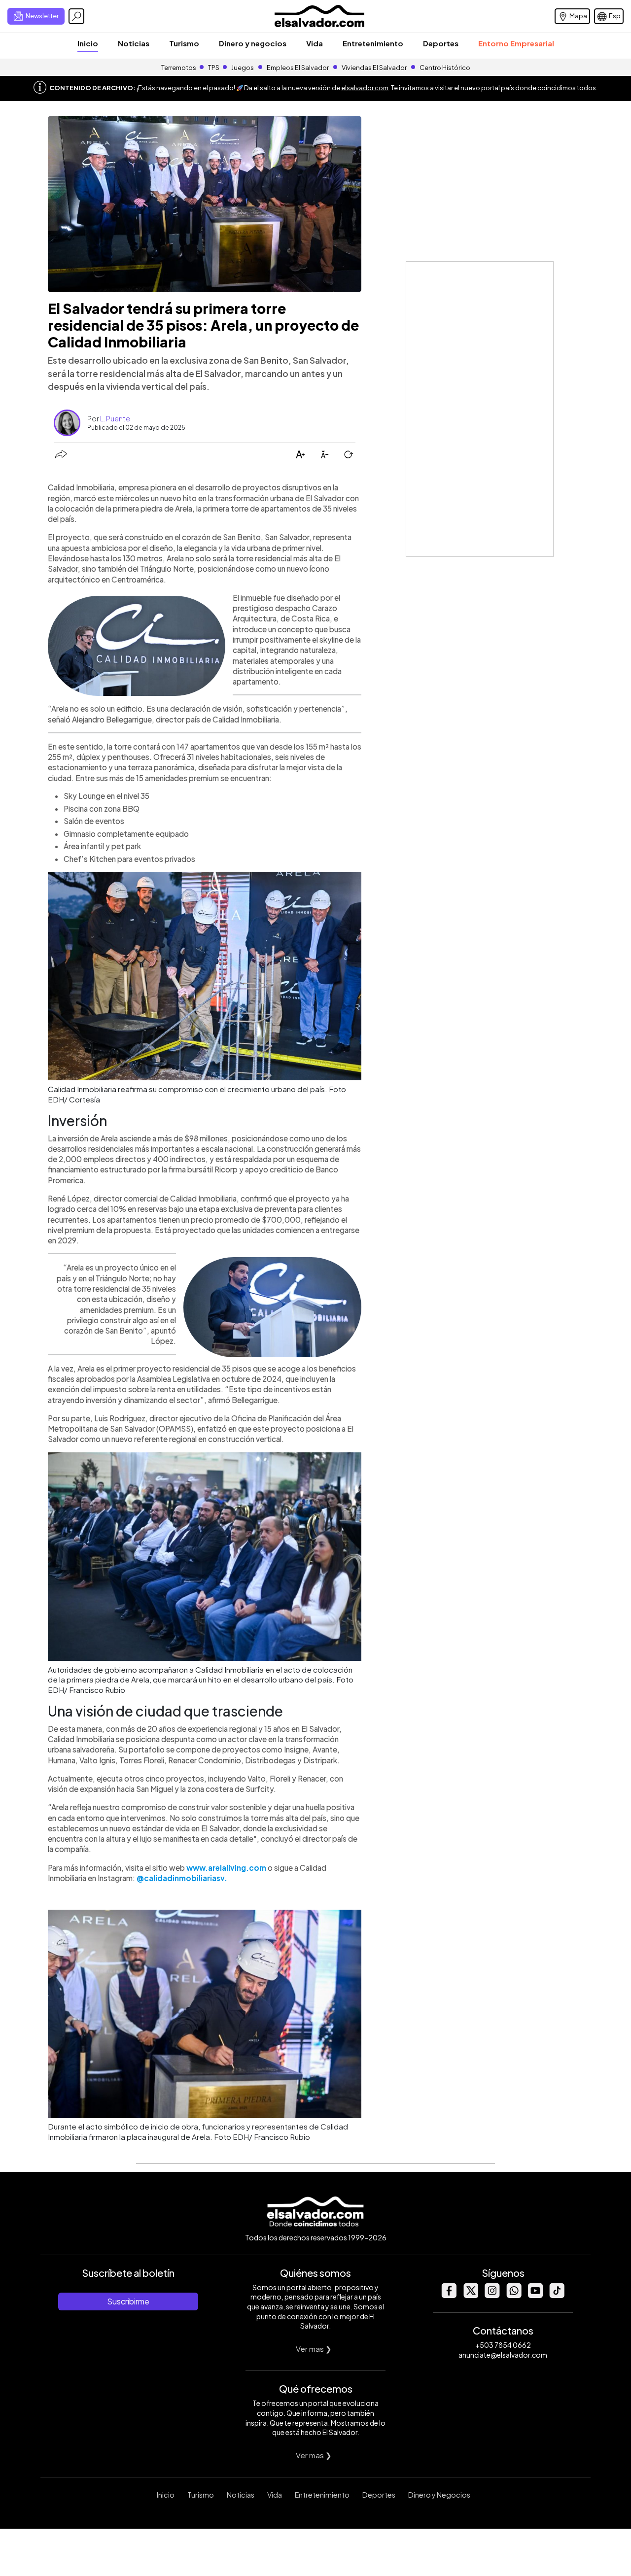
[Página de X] (470, 2295)
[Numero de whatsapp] (514, 2295)
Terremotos (179, 68)
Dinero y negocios (253, 43)
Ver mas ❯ (314, 2349)
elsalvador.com (365, 88)
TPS (214, 68)
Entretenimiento (373, 43)
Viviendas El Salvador (374, 68)
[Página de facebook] (449, 2295)
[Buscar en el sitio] (76, 16)
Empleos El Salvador (298, 68)
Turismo (184, 43)
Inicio (88, 43)
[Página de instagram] (492, 2295)
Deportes (441, 43)
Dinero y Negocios (439, 2495)
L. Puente (115, 418)
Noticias (134, 43)
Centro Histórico (445, 68)
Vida (315, 43)
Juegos (243, 68)
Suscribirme (128, 2301)
